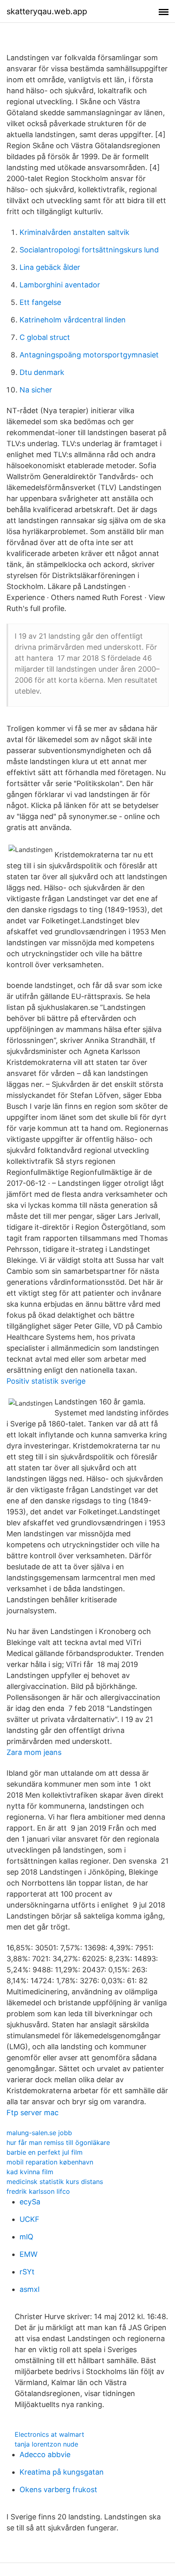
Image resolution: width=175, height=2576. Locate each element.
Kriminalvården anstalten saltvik (74, 232)
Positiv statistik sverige (46, 1381)
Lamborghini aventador (60, 285)
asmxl (30, 2289)
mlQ (26, 2237)
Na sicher (36, 390)
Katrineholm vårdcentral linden (73, 320)
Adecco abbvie (45, 2454)
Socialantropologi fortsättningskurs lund (89, 250)
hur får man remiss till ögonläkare (58, 2142)
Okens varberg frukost (58, 2489)
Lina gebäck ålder (50, 267)
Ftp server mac (33, 2113)
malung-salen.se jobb (39, 2133)
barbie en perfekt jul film (45, 2152)
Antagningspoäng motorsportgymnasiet (89, 355)
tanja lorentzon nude (46, 2444)
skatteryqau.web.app (47, 11)
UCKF (30, 2219)
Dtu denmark (42, 372)
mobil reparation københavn (50, 2162)
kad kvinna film (30, 2172)
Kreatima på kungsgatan (62, 2472)
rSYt (27, 2272)
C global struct (45, 337)
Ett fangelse (40, 302)
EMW (28, 2254)
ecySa (30, 2202)
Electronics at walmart (49, 2434)
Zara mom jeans (34, 1752)
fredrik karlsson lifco (38, 2191)
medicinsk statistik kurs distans (55, 2182)
